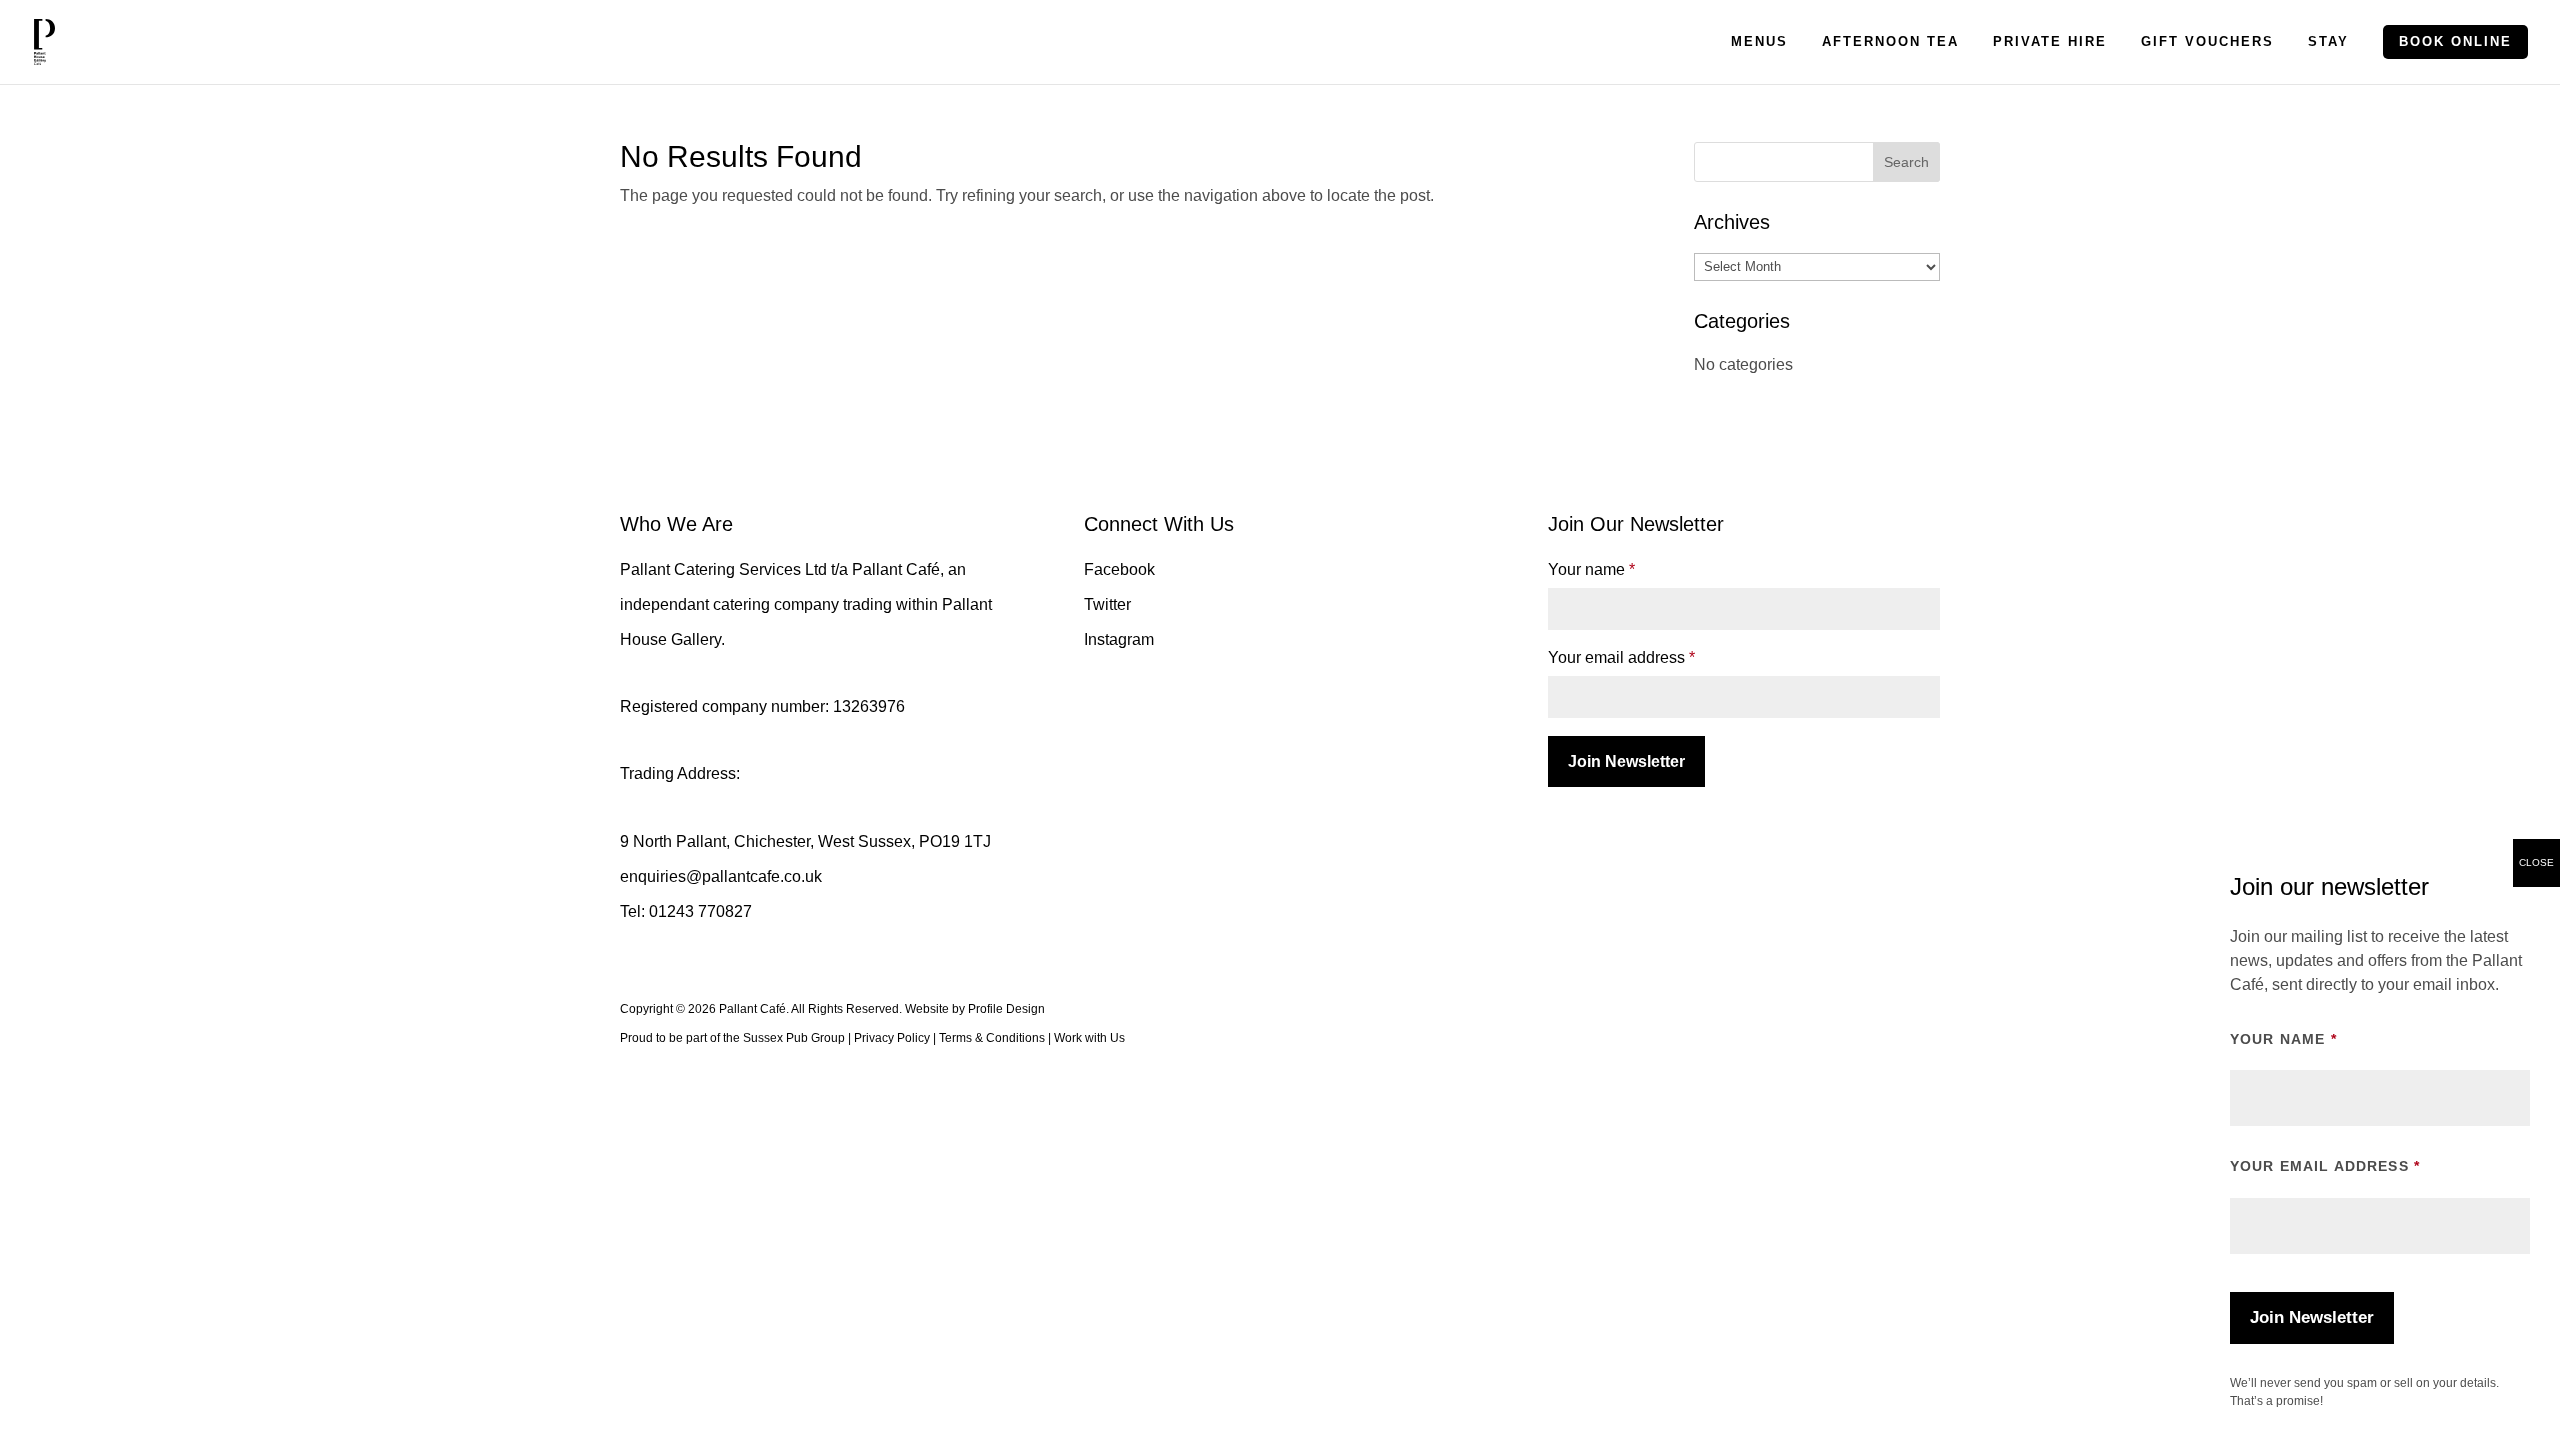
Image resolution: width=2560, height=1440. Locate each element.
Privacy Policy (892, 1038)
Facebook (1119, 569)
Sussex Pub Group (794, 1038)
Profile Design (1006, 1009)
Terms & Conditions (992, 1038)
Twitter (1107, 604)
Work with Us (1089, 1038)
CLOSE (2536, 862)
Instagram (1119, 639)
